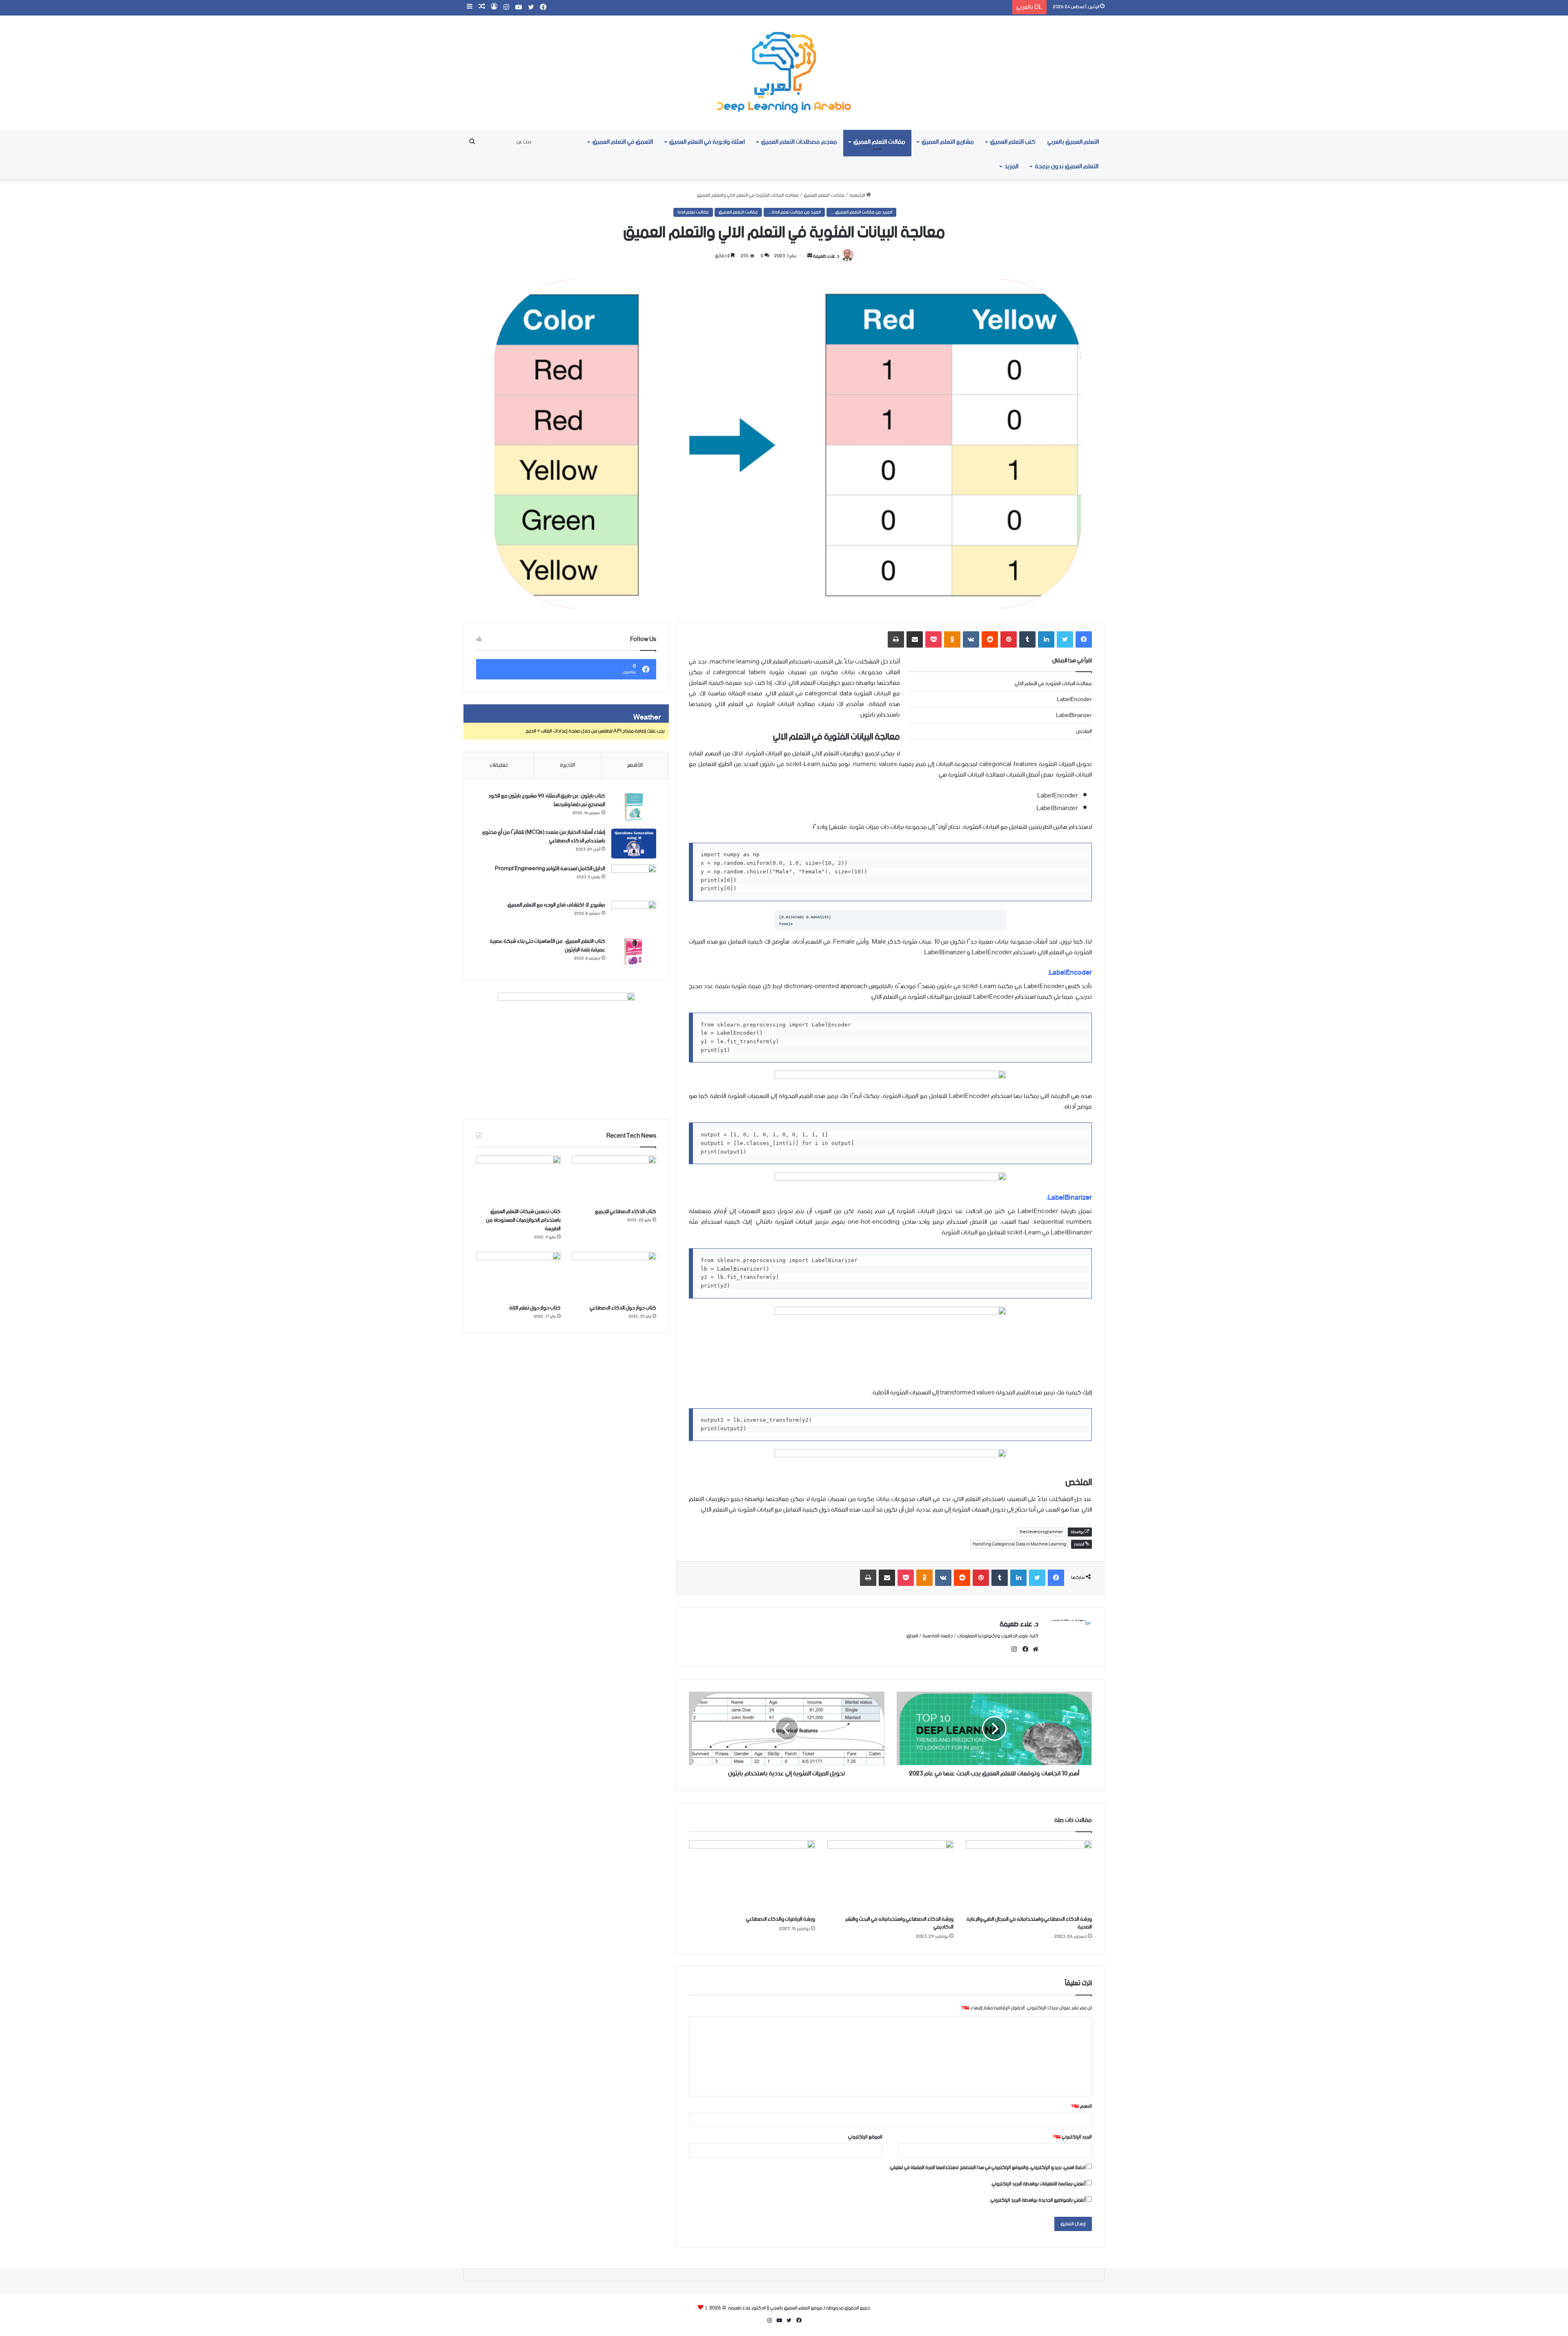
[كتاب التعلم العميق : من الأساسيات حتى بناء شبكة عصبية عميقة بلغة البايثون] (634, 952)
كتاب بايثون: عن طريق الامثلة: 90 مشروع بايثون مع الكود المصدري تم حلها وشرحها (547, 800)
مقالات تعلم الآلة (693, 212)
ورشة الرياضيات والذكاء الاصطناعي (781, 1919)
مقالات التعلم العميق (879, 142)
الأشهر (635, 765)
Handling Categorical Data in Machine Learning (1019, 1544)
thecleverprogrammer (1041, 1532)
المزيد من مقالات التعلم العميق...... (861, 212)
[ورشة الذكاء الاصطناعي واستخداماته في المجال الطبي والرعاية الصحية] (1029, 1876)
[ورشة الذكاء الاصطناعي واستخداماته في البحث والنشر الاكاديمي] (890, 1876)
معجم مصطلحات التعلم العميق (799, 142)
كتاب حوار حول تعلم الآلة (535, 1308)
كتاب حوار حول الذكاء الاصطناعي (623, 1308)
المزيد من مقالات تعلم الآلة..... (794, 212)
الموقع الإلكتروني (865, 2137)
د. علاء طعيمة (826, 256)
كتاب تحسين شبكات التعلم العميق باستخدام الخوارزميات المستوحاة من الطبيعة (523, 1220)
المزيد (1011, 166)
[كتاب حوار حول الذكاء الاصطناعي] (614, 1276)
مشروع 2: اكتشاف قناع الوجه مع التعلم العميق (556, 905)
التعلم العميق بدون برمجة (1067, 166)
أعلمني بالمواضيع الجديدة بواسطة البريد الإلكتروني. (1038, 2200)
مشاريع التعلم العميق (948, 142)
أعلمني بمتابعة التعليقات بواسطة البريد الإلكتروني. (1038, 2184)
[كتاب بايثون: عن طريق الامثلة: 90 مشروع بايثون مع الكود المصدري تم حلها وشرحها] (634, 807)
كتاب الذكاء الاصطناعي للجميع (626, 1212)
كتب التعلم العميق (1013, 142)
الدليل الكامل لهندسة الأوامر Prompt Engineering (550, 869)
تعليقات (499, 765)
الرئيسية (858, 195)
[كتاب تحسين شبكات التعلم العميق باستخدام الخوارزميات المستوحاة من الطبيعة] (518, 1179)
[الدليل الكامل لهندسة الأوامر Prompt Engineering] (634, 880)
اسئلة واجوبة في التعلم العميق (707, 142)
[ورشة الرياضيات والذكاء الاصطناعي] (752, 1876)
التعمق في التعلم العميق (623, 142)
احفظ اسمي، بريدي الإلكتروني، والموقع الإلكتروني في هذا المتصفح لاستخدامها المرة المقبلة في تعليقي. (987, 2168)
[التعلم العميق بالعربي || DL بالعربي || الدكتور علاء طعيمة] (784, 73)
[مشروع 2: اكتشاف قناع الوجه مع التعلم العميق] (634, 916)
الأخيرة (567, 765)
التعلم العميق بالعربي (1073, 142)
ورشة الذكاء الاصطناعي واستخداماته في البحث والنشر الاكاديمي (899, 1923)
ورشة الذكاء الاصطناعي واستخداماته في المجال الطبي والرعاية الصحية (1029, 1923)
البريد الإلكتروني (1072, 2137)
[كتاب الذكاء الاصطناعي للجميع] (614, 1179)
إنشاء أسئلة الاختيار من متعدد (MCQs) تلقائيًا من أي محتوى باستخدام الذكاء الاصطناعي (544, 837)
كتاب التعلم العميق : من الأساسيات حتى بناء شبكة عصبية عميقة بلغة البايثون (547, 946)
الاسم (1082, 2106)
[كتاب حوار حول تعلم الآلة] (518, 1276)
